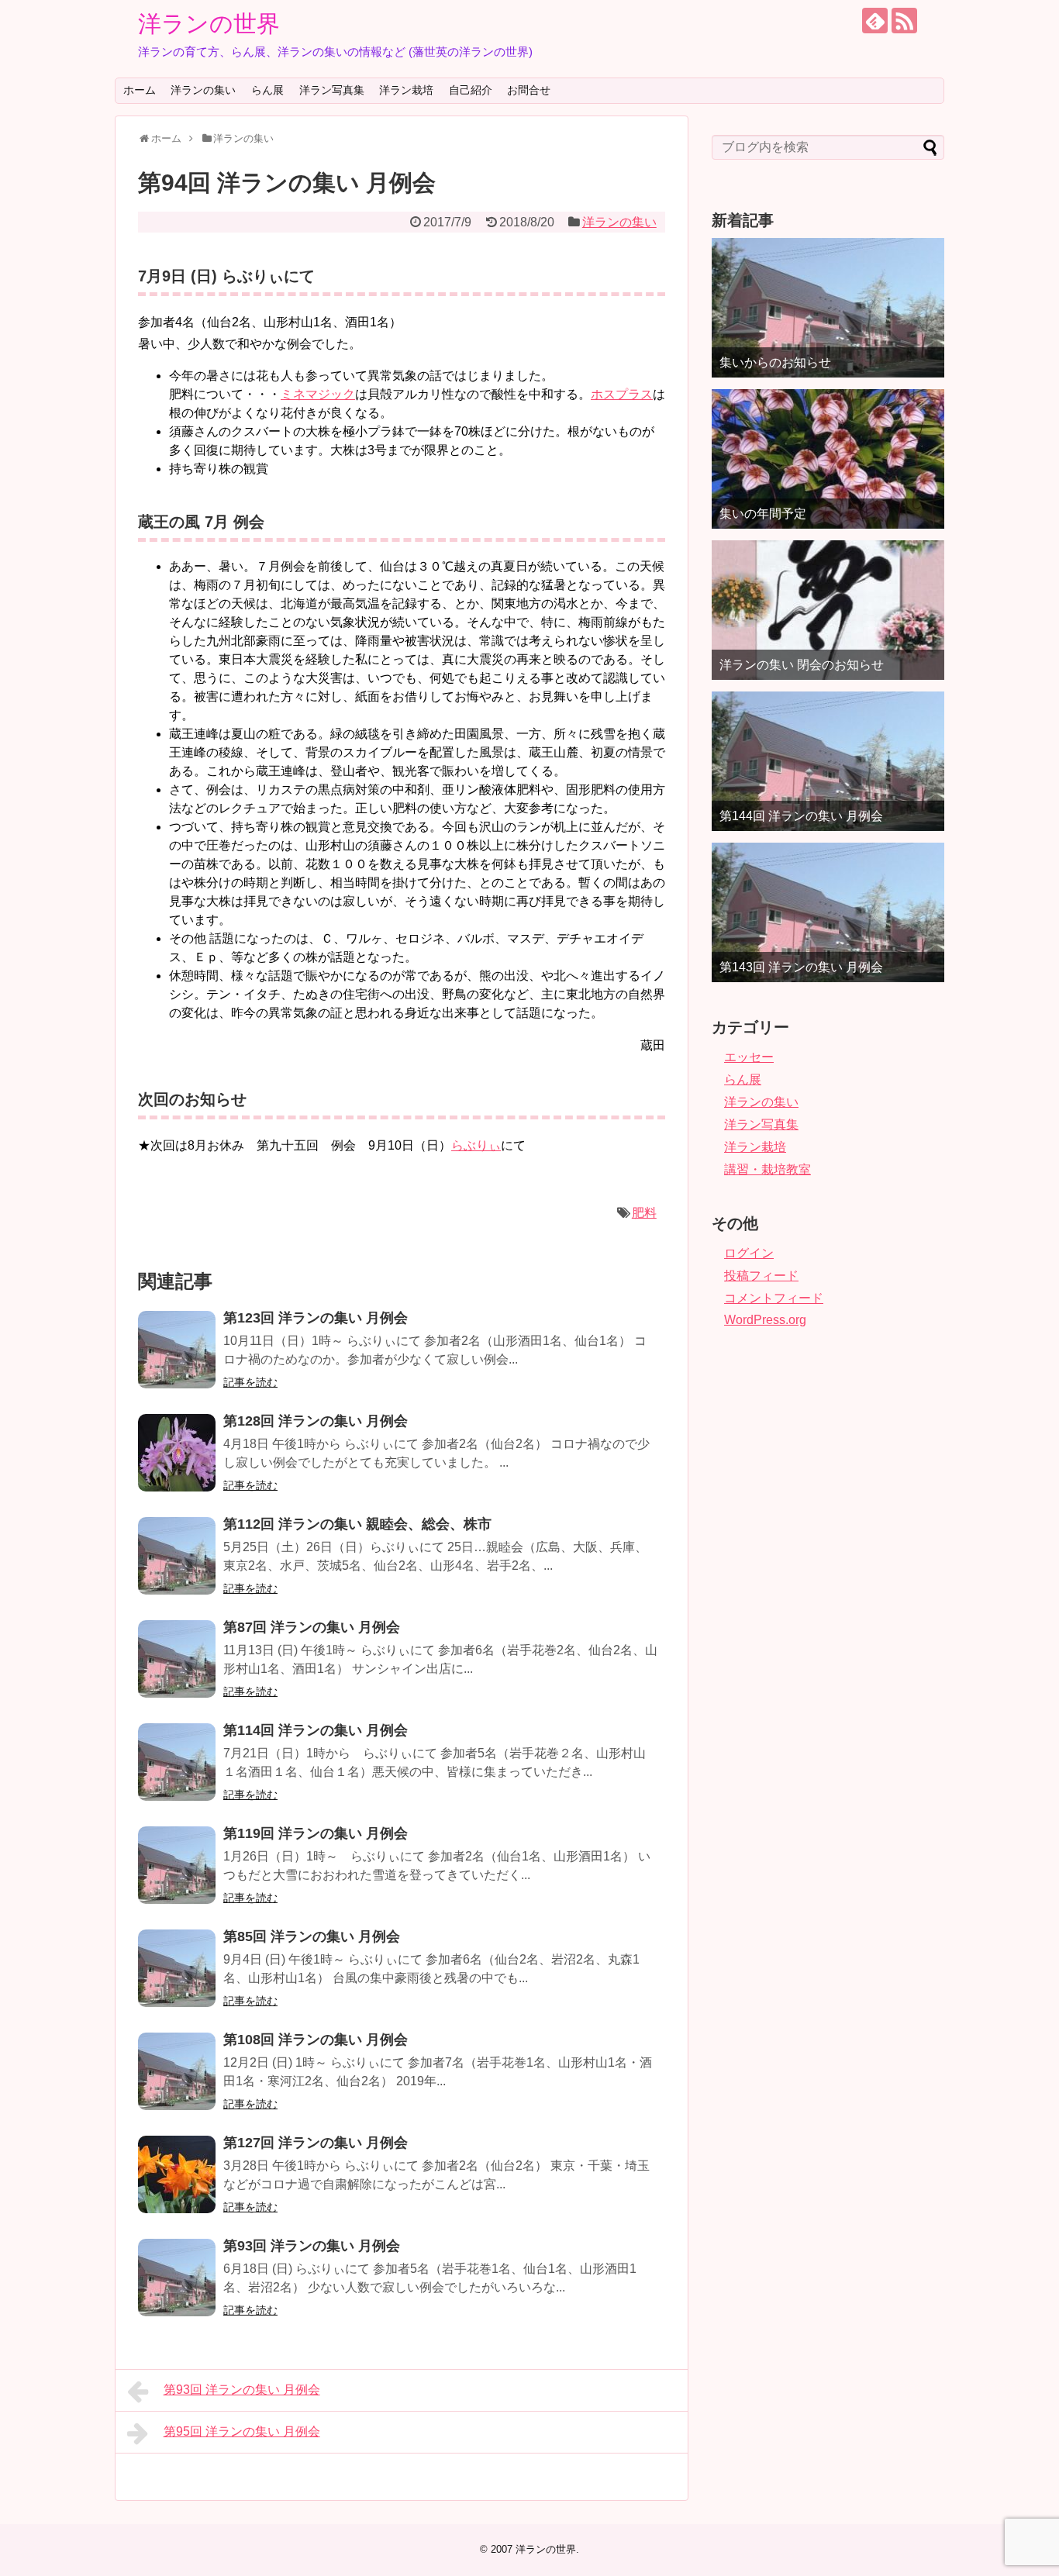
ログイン (749, 1253)
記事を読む (250, 1382)
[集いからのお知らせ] (828, 308)
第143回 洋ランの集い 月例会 (801, 967)
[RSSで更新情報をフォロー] (904, 21)
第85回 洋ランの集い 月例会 (312, 1936)
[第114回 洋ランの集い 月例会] (177, 1762)
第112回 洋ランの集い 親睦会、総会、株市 (357, 1524)
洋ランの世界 (209, 24)
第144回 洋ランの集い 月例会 (801, 816)
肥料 (644, 1213)
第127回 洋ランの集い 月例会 (316, 2143)
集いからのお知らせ (775, 362)
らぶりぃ (476, 1145)
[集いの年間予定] (828, 459)
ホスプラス (622, 394)
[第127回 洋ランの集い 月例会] (177, 2174)
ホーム (140, 90)
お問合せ (529, 90)
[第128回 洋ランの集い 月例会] (177, 1453)
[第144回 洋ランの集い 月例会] (828, 761)
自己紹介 (471, 90)
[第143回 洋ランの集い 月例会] (828, 912)
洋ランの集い (203, 90)
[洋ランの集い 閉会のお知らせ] (828, 610)
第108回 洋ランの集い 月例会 (316, 2040)
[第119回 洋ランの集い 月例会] (177, 1865)
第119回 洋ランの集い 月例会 (316, 1833)
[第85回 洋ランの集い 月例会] (177, 1968)
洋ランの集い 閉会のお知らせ (802, 665)
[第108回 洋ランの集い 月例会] (177, 2071)
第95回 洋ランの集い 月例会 (242, 2431)
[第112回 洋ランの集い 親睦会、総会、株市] (177, 1556)
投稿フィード (761, 1276)
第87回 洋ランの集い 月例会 (312, 1627)
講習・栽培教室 (768, 1169)
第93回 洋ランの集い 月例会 (312, 2246)
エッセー (749, 1057)
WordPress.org (765, 1320)
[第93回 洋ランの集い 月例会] (177, 2278)
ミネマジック (318, 394)
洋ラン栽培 (406, 90)
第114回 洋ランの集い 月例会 (316, 1730)
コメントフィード (774, 1298)
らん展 (267, 90)
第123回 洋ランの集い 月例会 (316, 1318)
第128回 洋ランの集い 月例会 (316, 1421)
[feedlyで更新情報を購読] (875, 21)
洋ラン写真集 (332, 90)
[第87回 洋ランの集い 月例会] (177, 1659)
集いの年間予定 (763, 514)
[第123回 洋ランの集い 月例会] (177, 1350)
